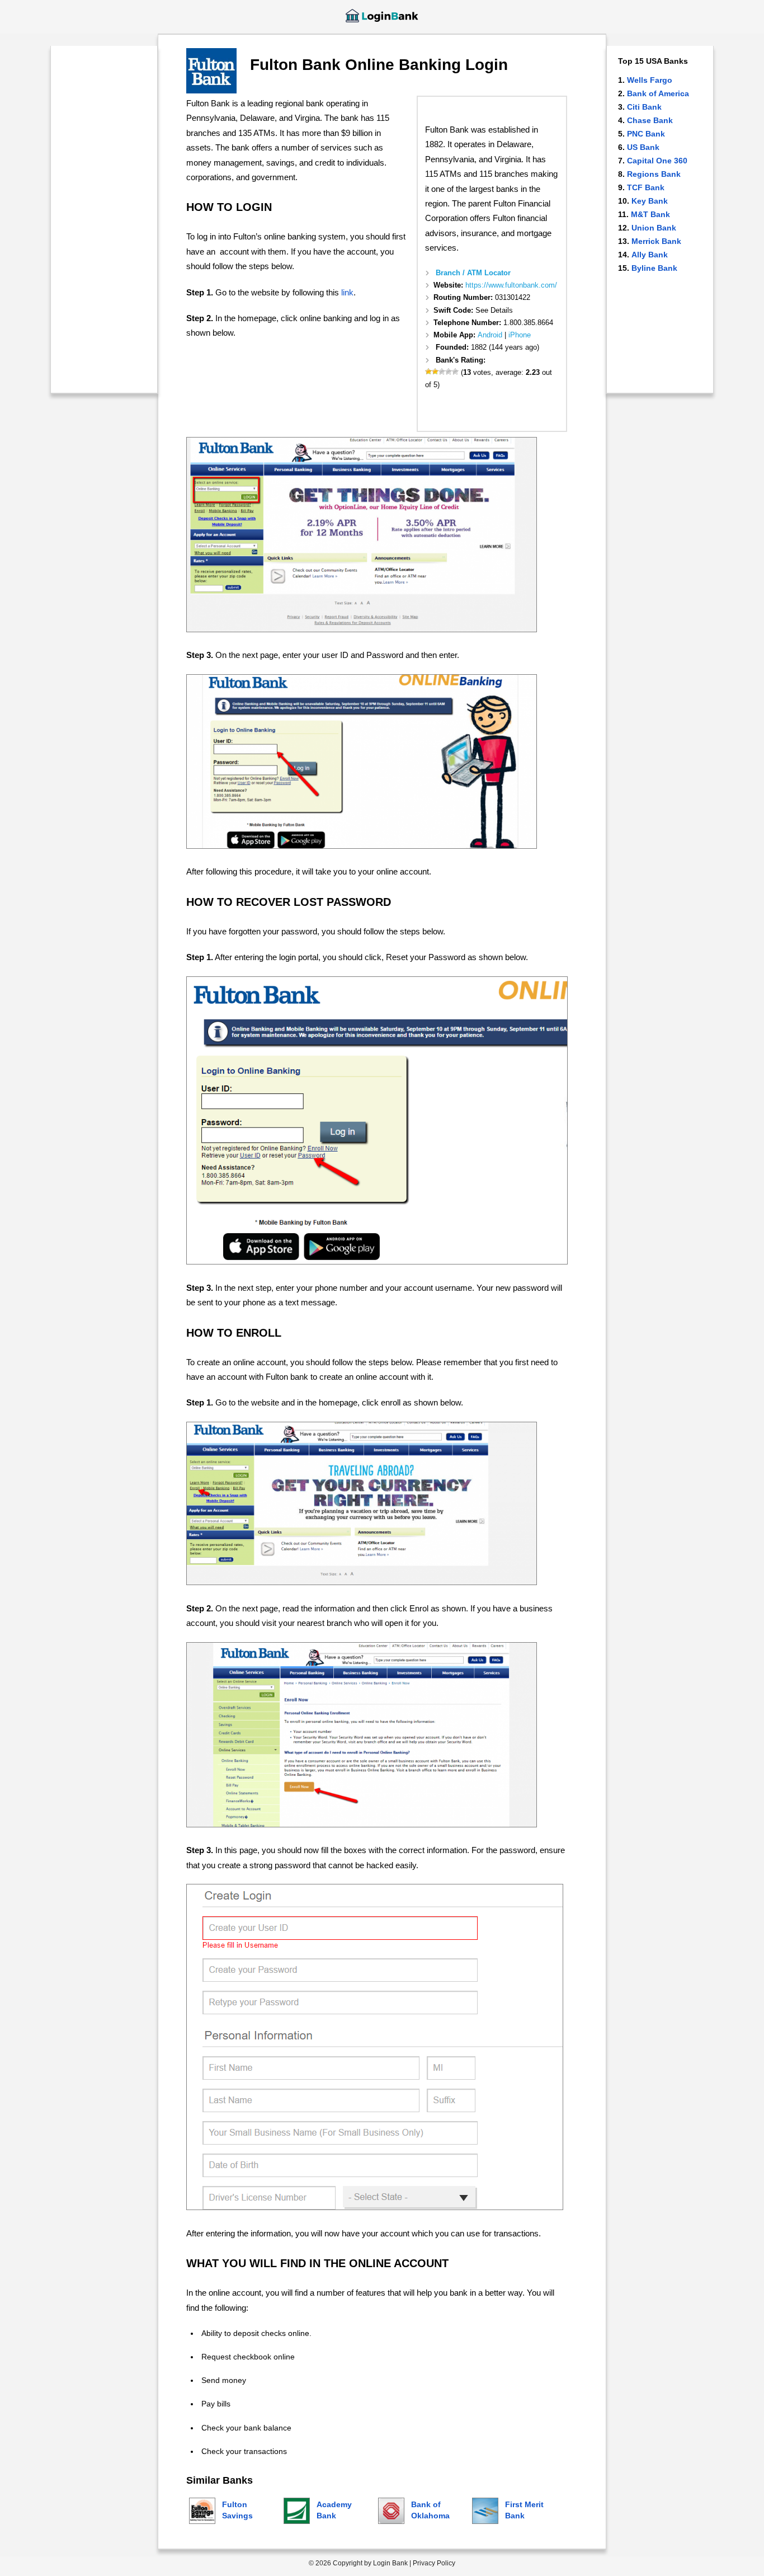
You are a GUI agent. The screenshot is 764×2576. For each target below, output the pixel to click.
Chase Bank (650, 120)
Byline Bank (654, 268)
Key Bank (650, 201)
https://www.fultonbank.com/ (511, 285)
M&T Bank (650, 214)
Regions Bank (654, 174)
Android (490, 335)
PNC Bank (646, 134)
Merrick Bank (656, 241)
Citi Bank (644, 107)
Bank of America (658, 93)
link (347, 292)
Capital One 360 (657, 161)
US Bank (643, 147)
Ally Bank (650, 255)
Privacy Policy (434, 2563)
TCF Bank (646, 187)
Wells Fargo (650, 80)
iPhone (520, 335)
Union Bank (654, 228)
